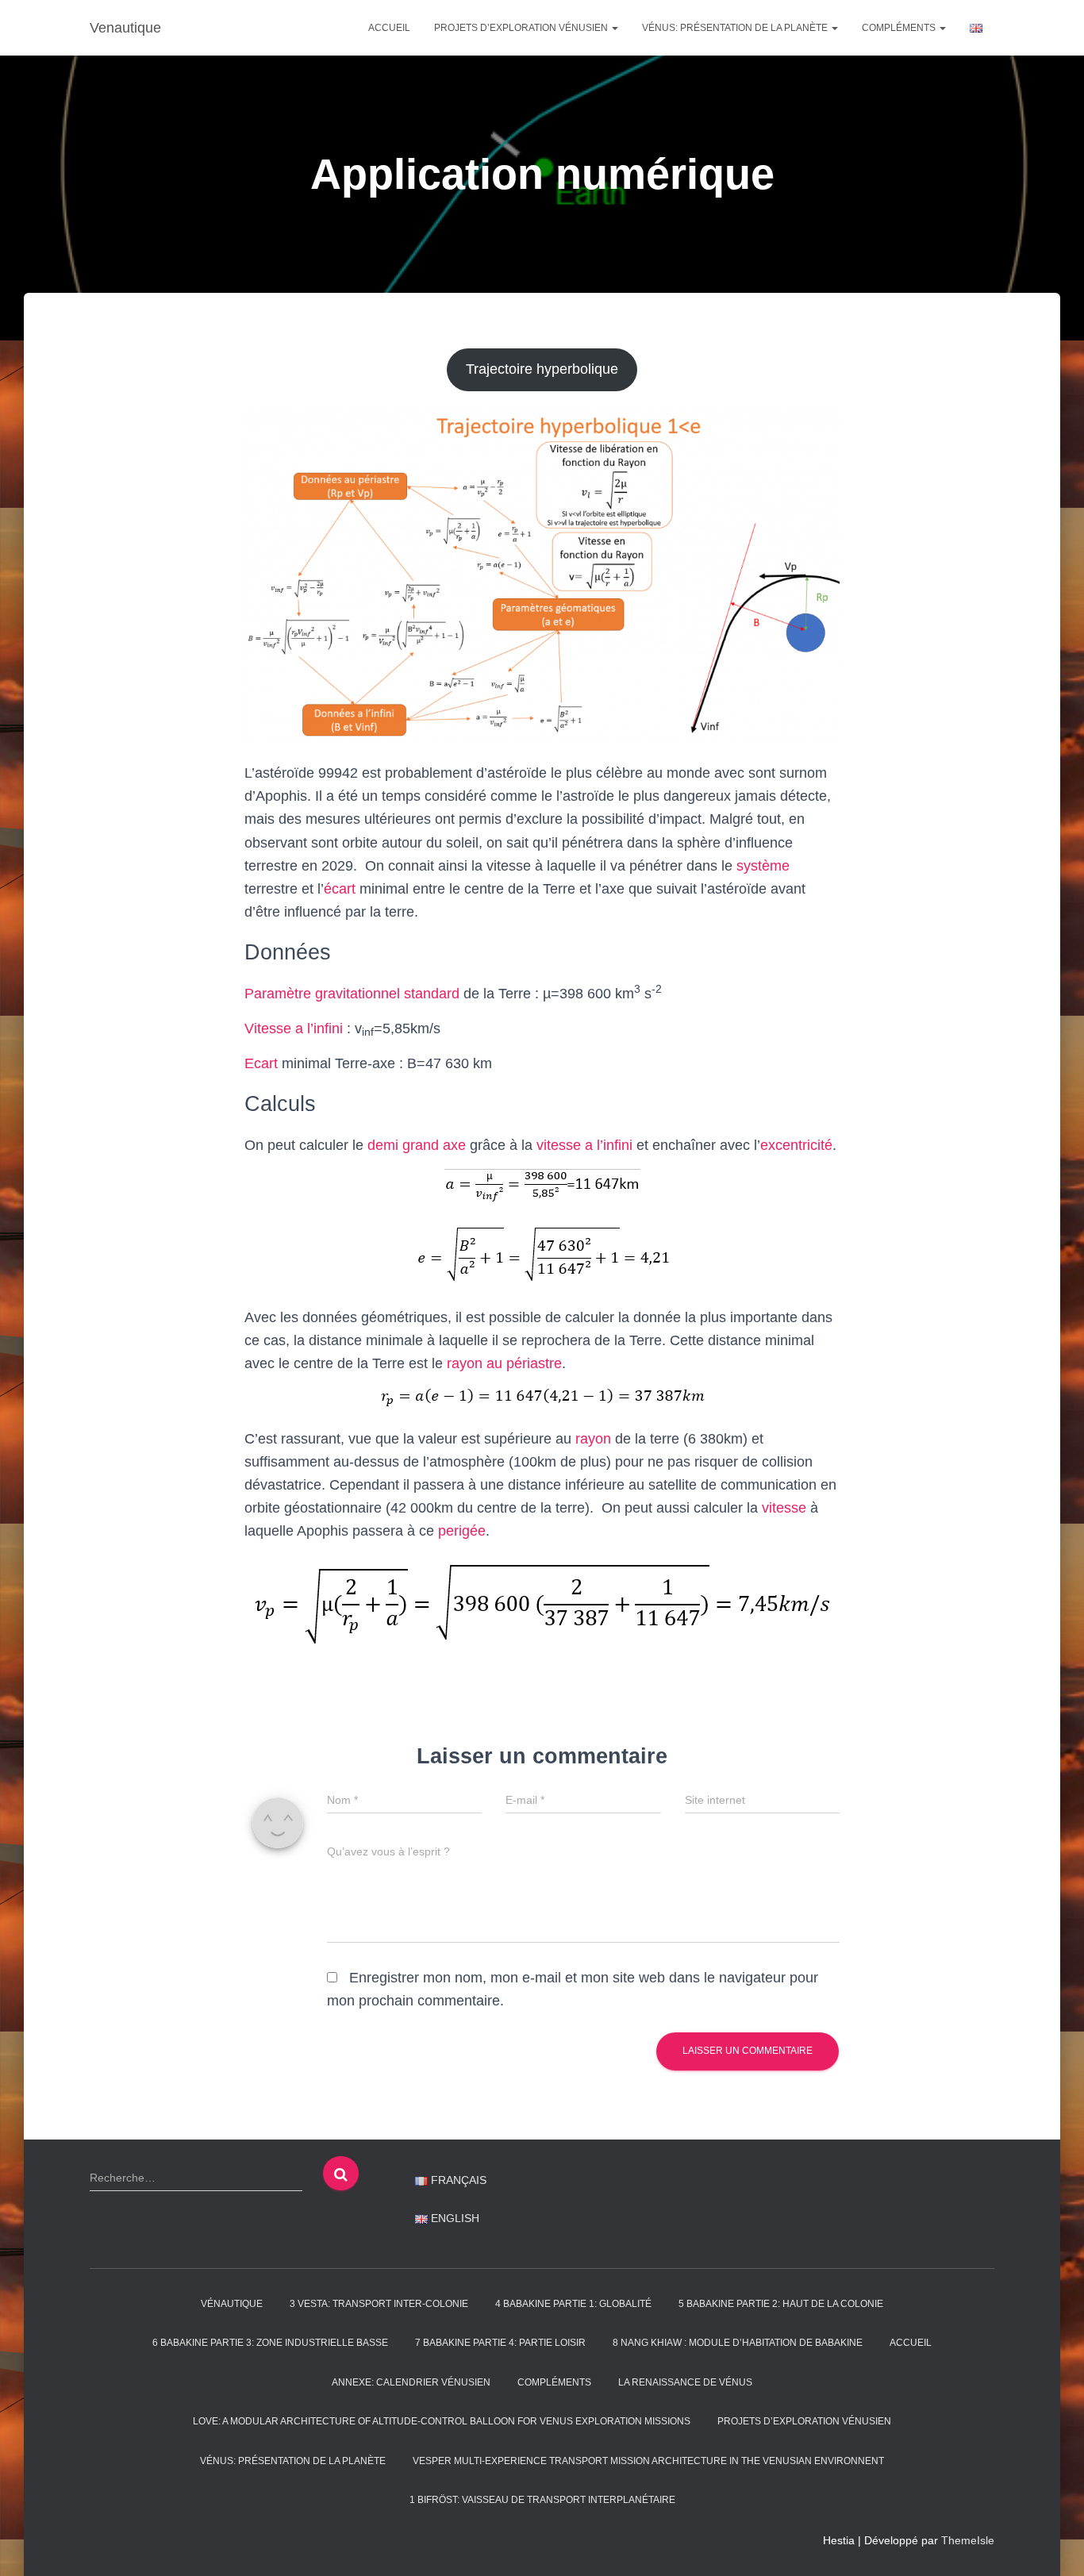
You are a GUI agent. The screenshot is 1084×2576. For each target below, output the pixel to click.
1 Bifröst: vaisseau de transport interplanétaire (542, 2500)
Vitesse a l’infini (294, 1028)
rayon (593, 1439)
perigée (462, 1531)
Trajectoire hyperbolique (542, 369)
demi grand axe (417, 1145)
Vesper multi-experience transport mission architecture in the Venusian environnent (648, 2461)
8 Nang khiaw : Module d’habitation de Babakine (738, 2343)
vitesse (784, 1508)
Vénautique (232, 2304)
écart (340, 889)
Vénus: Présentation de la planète (736, 28)
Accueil (389, 28)
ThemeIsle (968, 2540)
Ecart (261, 1063)
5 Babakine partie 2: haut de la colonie (781, 2304)
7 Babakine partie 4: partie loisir (500, 2343)
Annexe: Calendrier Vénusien (411, 2382)
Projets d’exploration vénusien (522, 28)
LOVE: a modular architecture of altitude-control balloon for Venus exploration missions (442, 2421)
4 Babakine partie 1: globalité (573, 2304)
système (763, 866)
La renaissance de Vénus (685, 2382)
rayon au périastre (504, 1363)
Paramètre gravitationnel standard (352, 994)
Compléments (900, 28)
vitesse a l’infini (584, 1145)
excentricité (796, 1145)
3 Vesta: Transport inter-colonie (379, 2304)
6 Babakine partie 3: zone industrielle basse (270, 2343)
